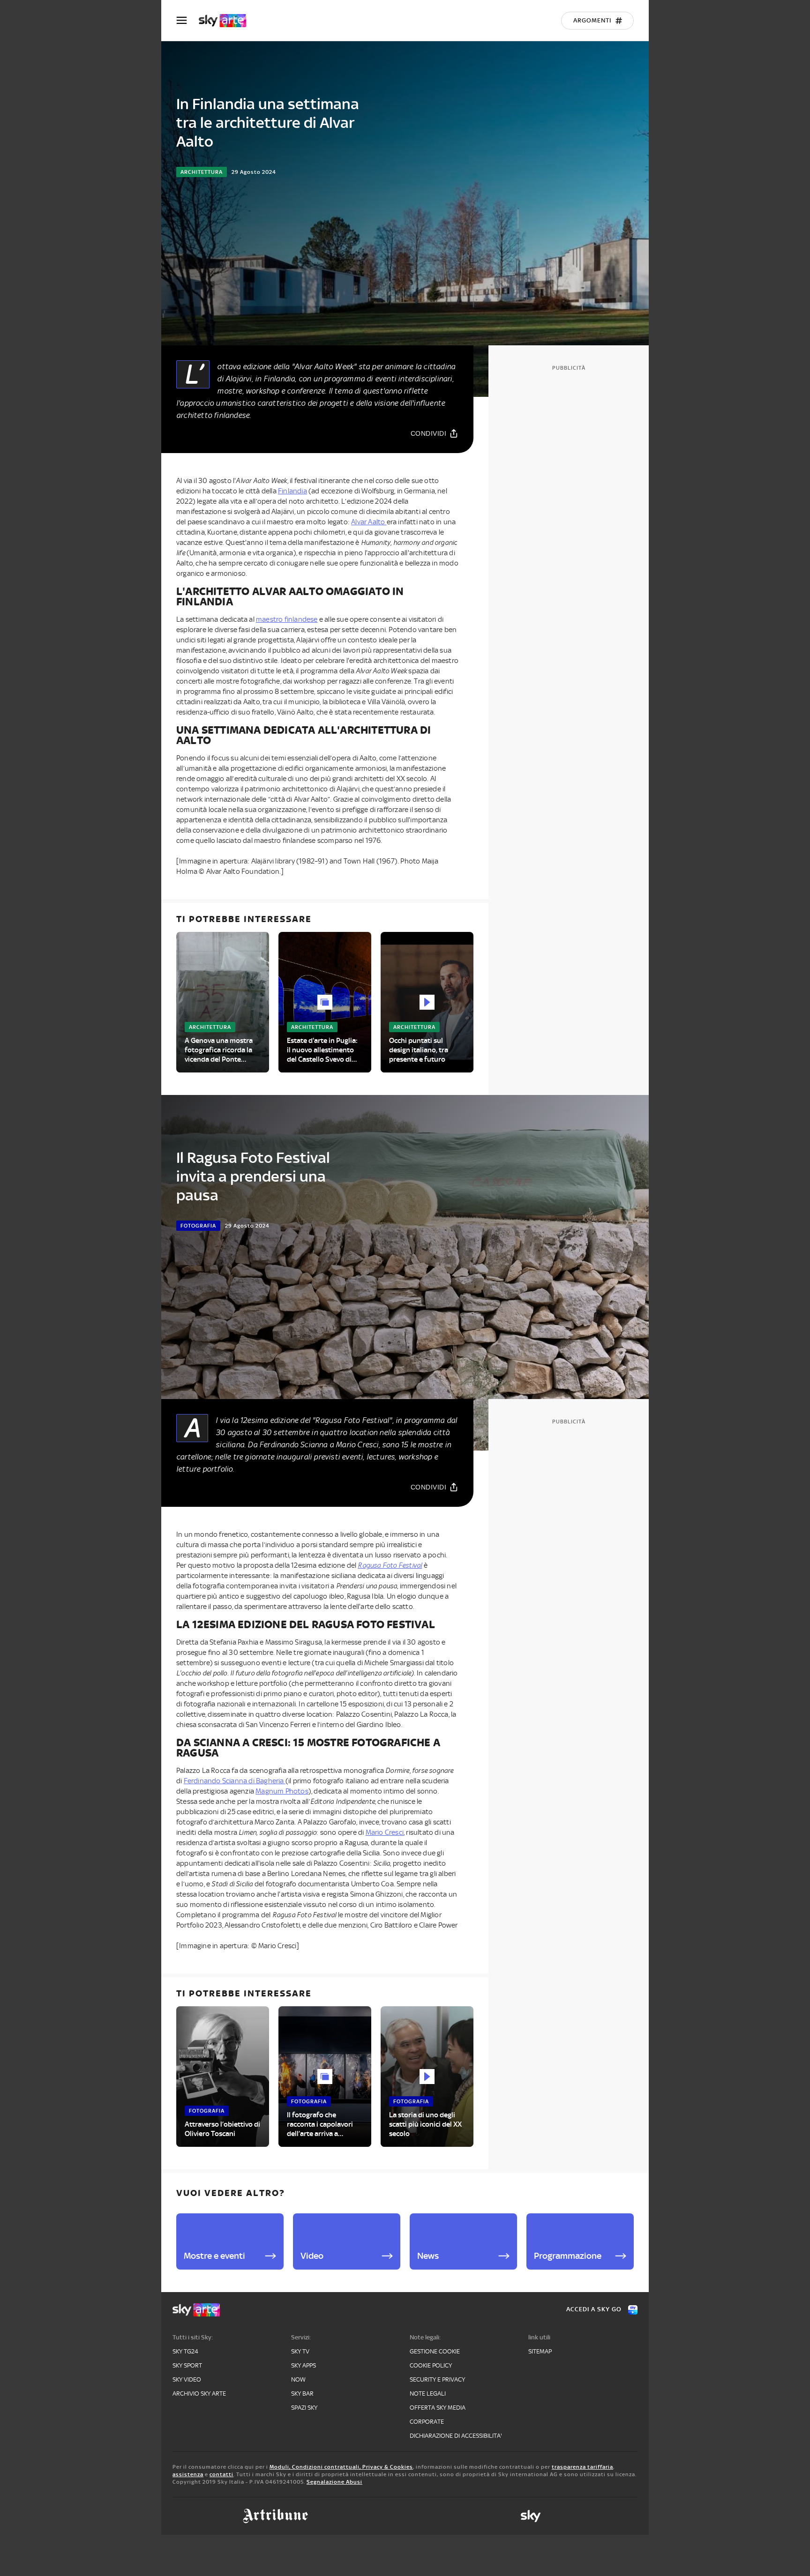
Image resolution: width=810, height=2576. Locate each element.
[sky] (531, 2516)
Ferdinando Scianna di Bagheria (235, 1781)
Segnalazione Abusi (334, 2482)
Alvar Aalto (369, 522)
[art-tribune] (275, 2516)
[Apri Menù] (187, 20)
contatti (221, 2474)
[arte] (227, 21)
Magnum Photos (282, 1791)
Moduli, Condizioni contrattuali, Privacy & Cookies (341, 2467)
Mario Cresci (385, 1832)
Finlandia (292, 491)
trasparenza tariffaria (582, 2467)
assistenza (188, 2474)
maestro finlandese (287, 619)
